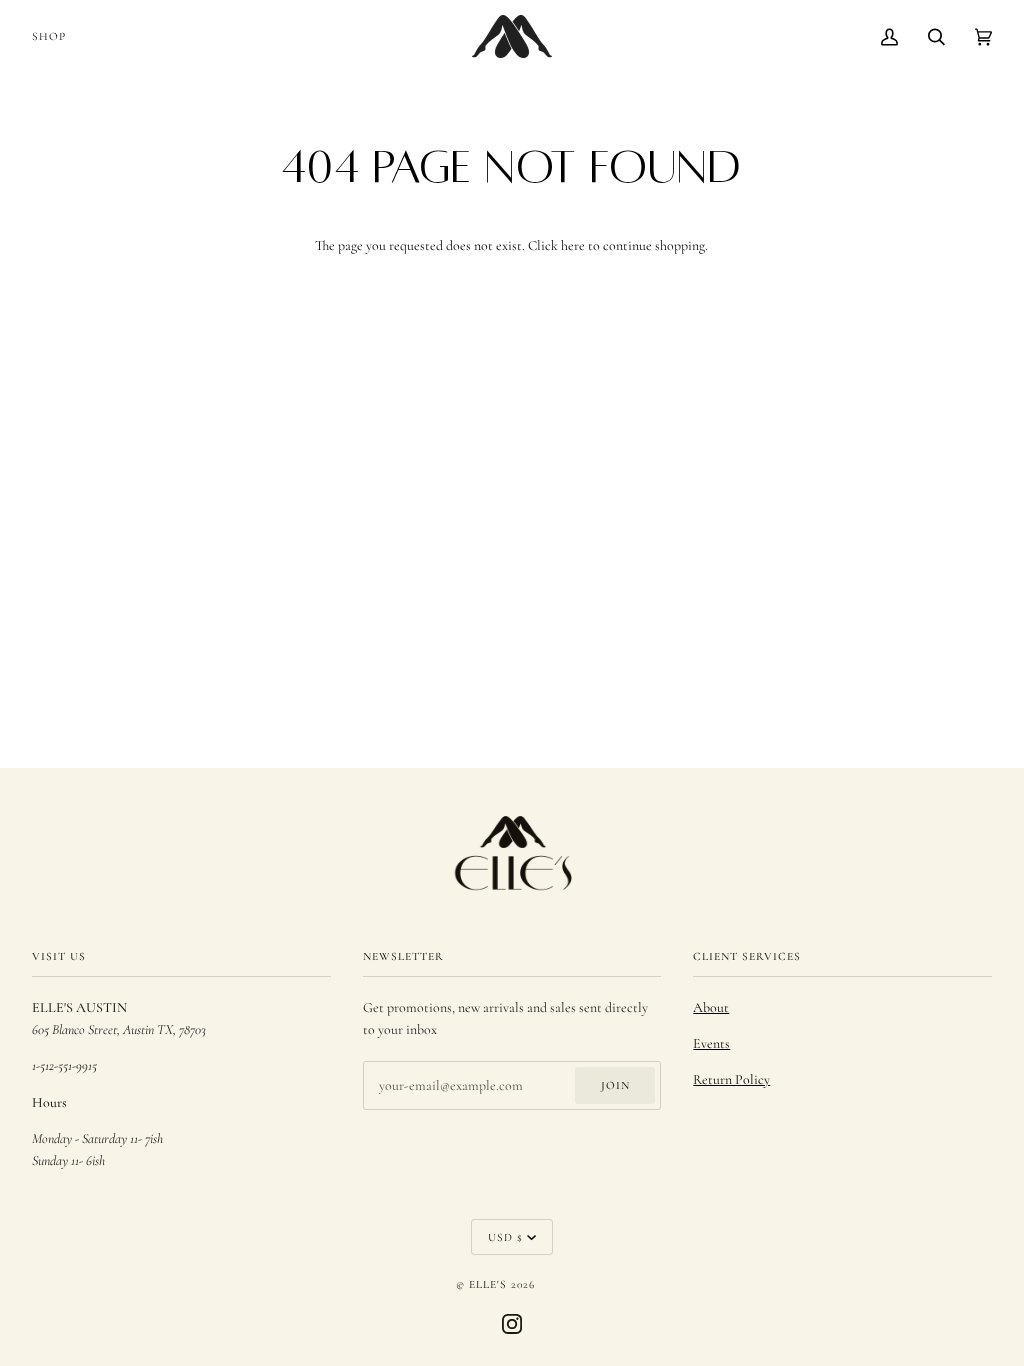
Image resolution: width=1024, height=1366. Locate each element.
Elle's (488, 1284)
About (711, 1007)
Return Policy (731, 1079)
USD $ (505, 1237)
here (573, 245)
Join (615, 1085)
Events (711, 1043)
